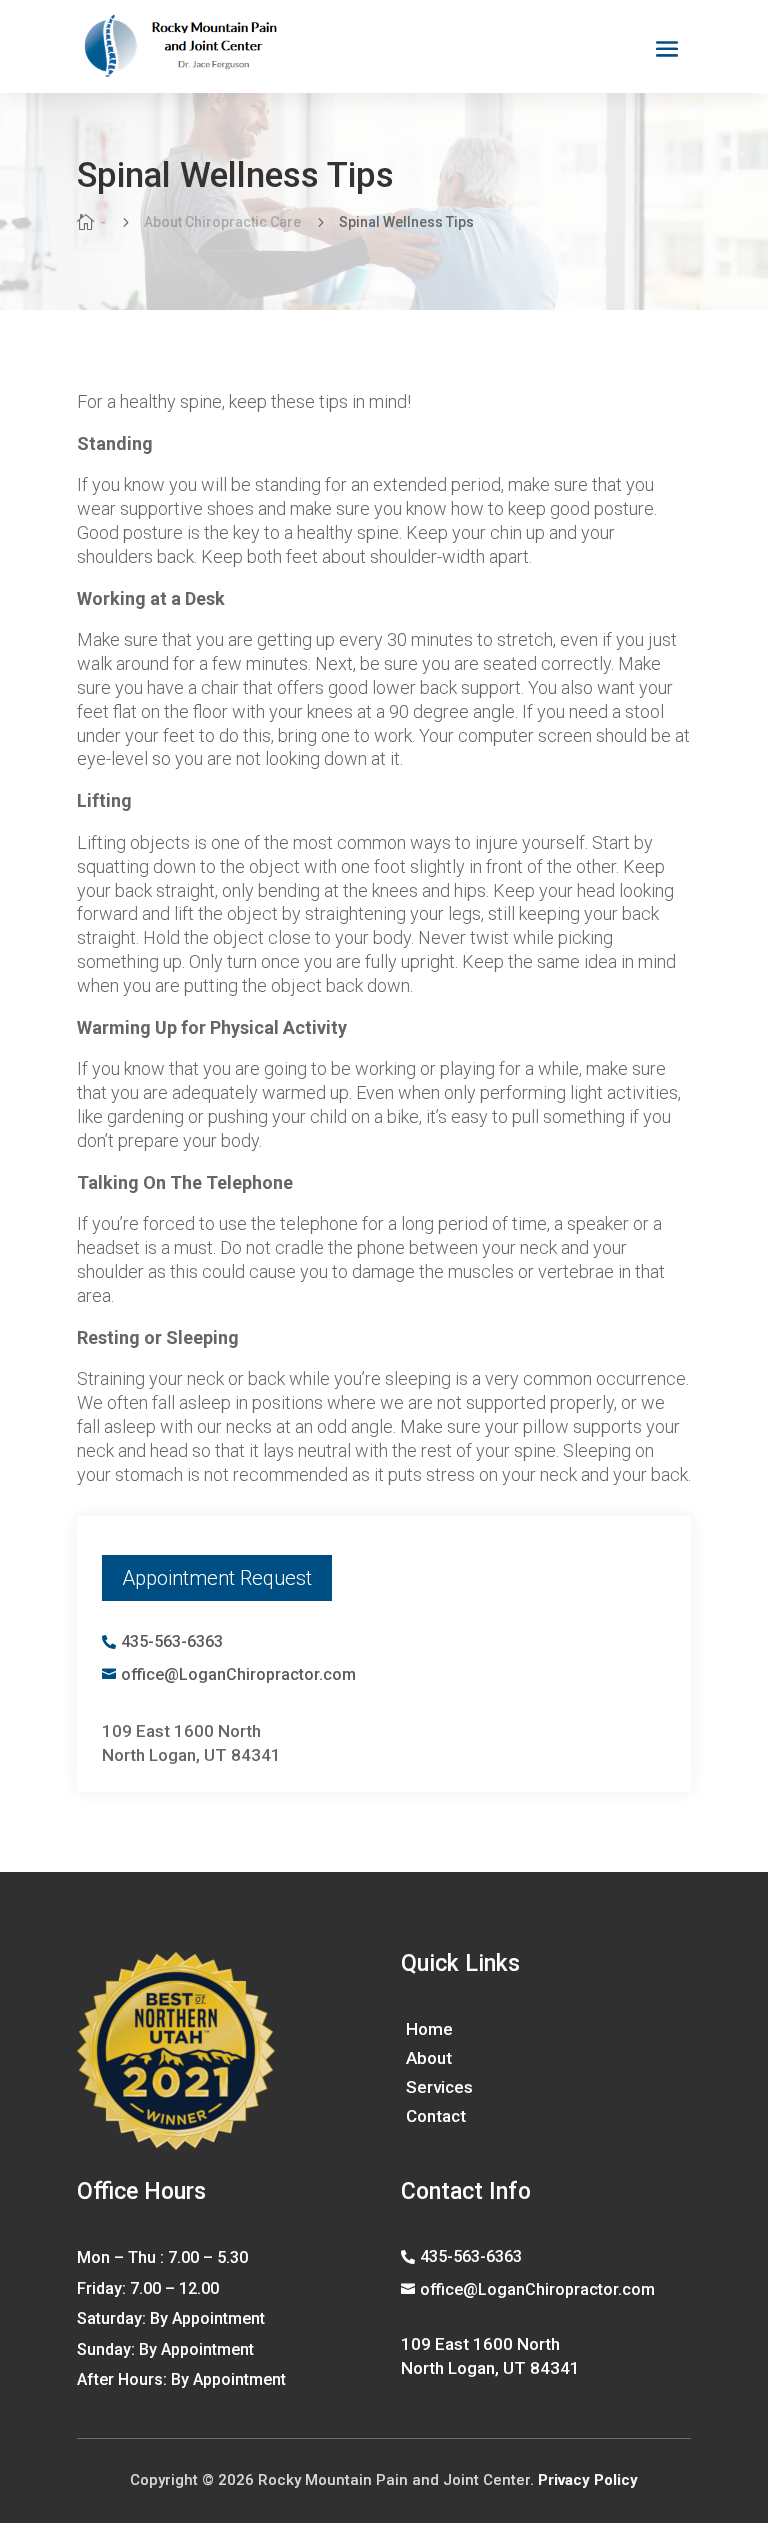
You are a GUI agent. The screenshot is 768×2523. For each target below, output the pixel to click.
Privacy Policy (588, 2480)
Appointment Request (217, 1578)
